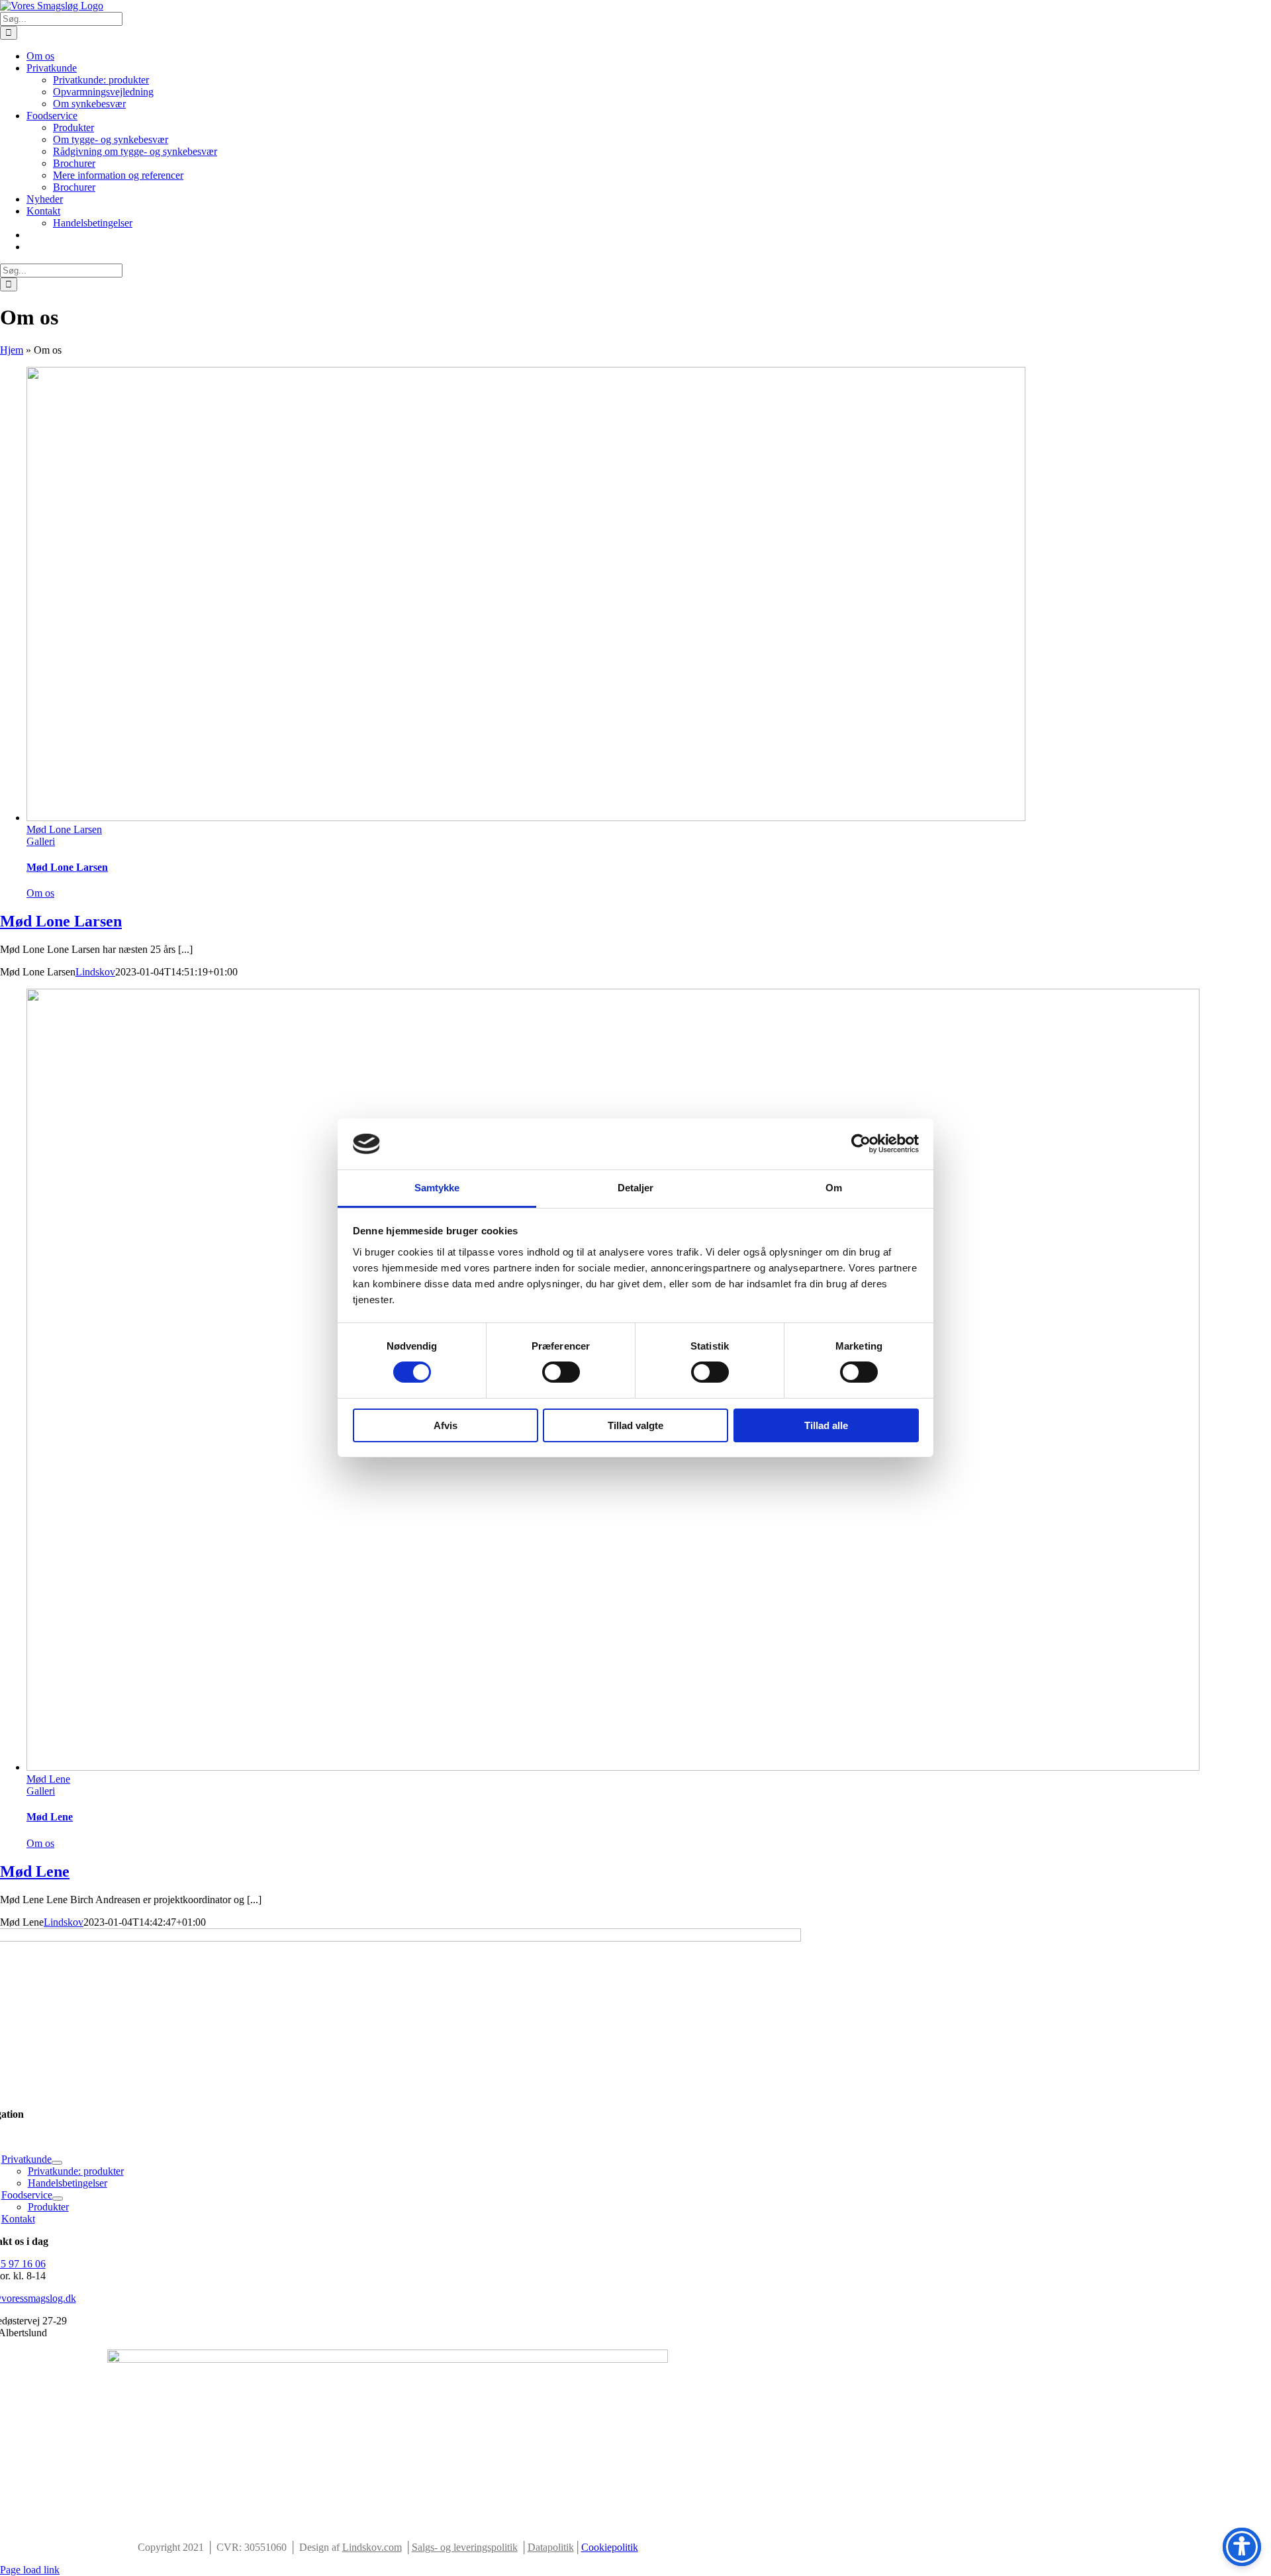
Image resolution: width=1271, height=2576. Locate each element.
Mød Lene (48, 1779)
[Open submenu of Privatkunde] (57, 2163)
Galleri (41, 841)
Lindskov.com (372, 2547)
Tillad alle (826, 1425)
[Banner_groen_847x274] (388, 2359)
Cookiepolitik (610, 2547)
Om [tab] (834, 1188)
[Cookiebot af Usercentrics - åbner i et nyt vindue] (861, 1144)
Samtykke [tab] (437, 1188)
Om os (40, 893)
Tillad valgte (635, 1425)
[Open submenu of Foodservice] (58, 2199)
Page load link (30, 2570)
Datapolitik (551, 2547)
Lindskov (95, 972)
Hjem (12, 350)
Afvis (446, 1425)
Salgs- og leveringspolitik (465, 2547)
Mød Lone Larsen (64, 829)
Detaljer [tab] (636, 1188)
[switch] (561, 1372)
